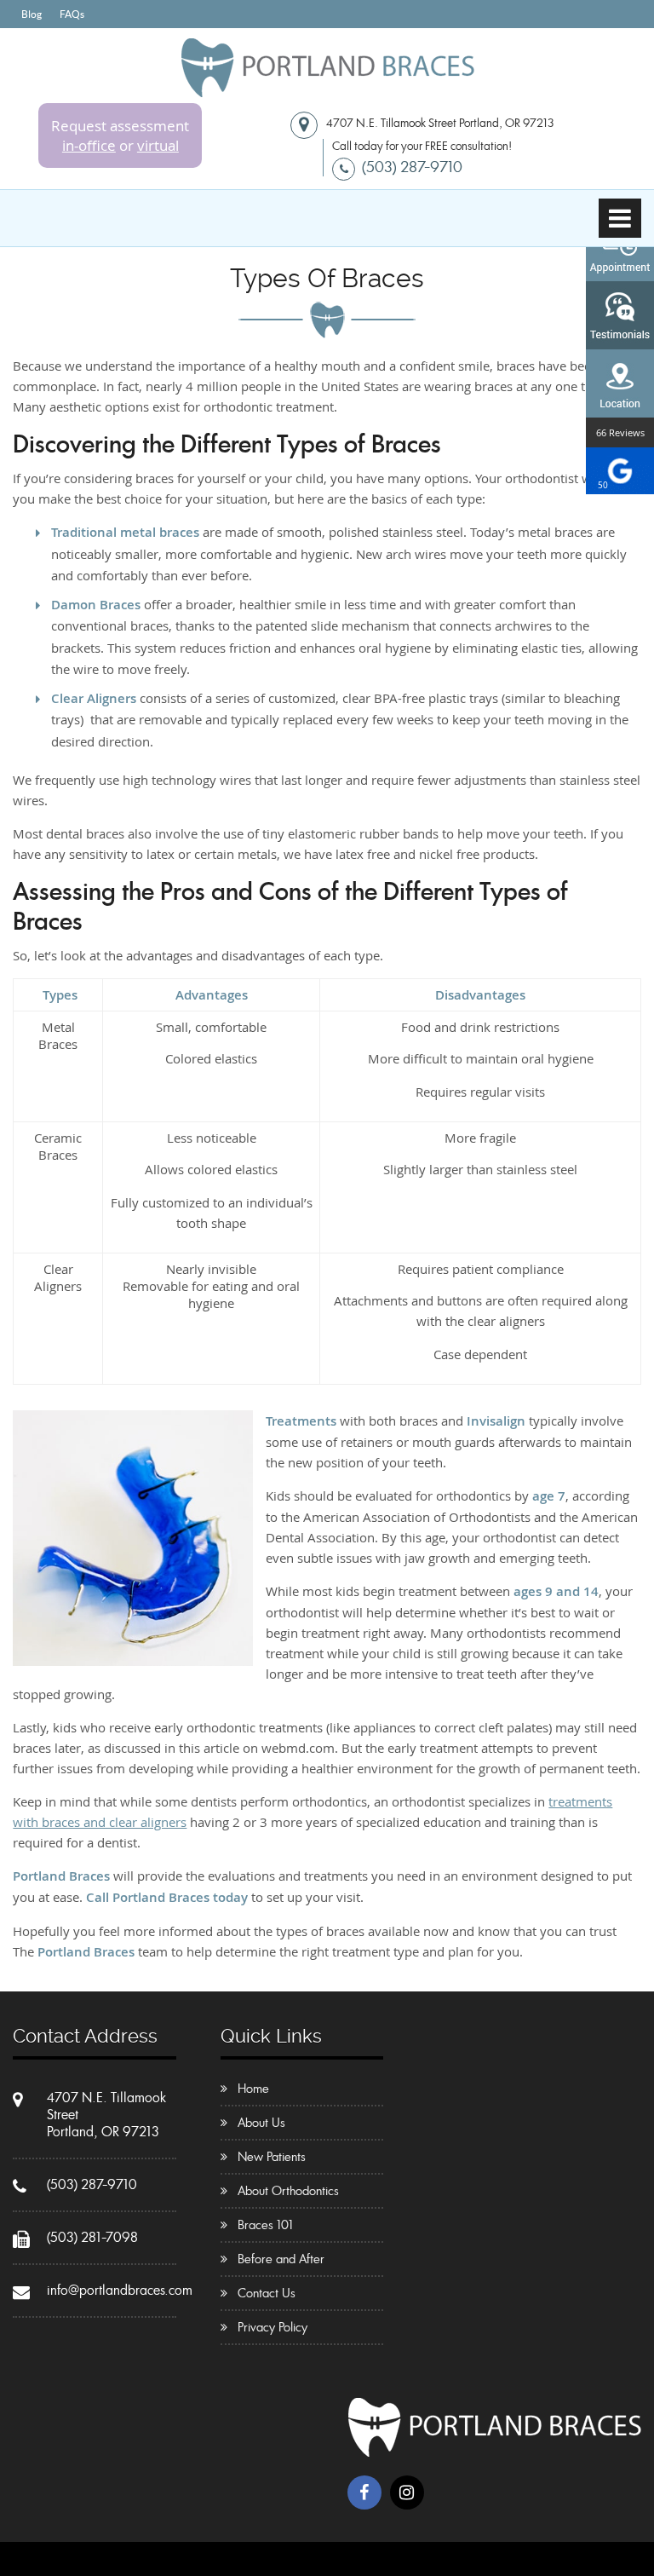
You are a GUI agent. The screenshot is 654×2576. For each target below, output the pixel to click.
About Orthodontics (288, 2191)
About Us (261, 2123)
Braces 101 (265, 2225)
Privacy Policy (272, 2327)
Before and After (281, 2259)
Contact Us (267, 2293)
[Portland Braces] (327, 90)
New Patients (272, 2157)
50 (603, 485)
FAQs (72, 14)
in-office (89, 145)
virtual (158, 145)
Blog (32, 14)
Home (253, 2089)
